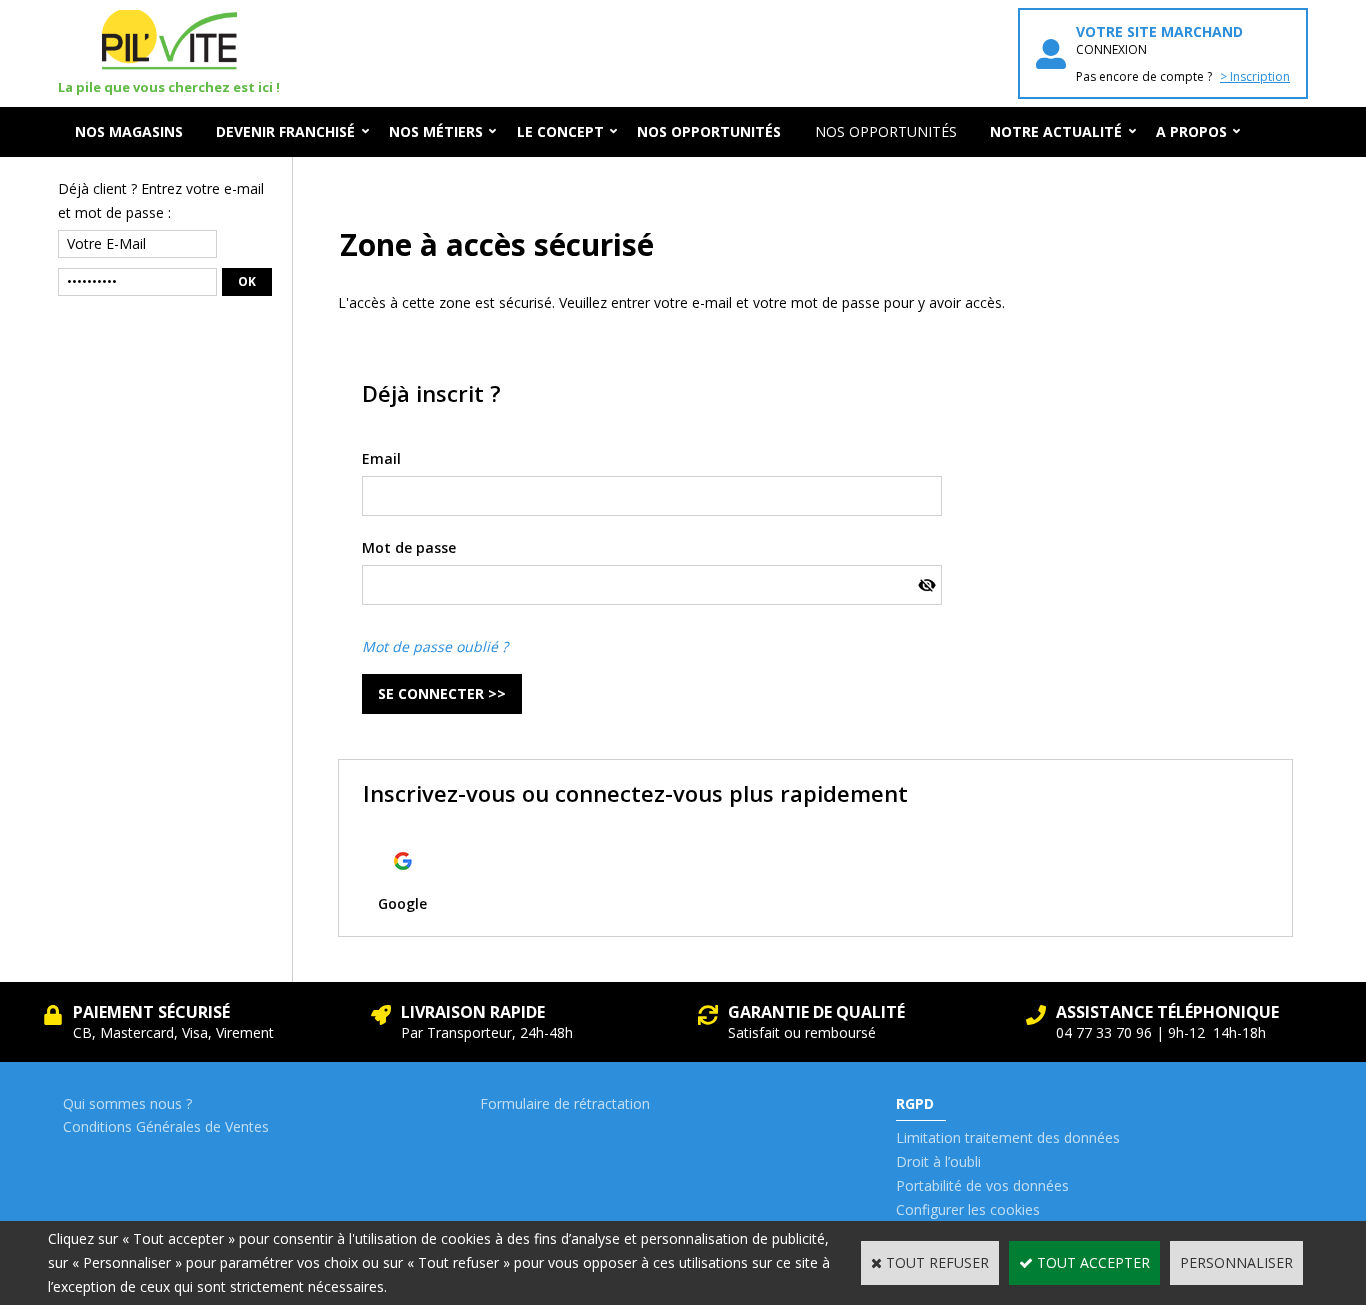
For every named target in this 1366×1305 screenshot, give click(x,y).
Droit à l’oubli (938, 1161)
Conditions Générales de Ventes (166, 1126)
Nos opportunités (886, 131)
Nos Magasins (129, 131)
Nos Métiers (436, 131)
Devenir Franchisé (285, 131)
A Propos (1191, 131)
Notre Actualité (1056, 131)
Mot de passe (409, 547)
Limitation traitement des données (1008, 1137)
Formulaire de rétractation (565, 1103)
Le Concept (560, 131)
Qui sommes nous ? (127, 1103)
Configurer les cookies (968, 1209)
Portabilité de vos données (982, 1185)
